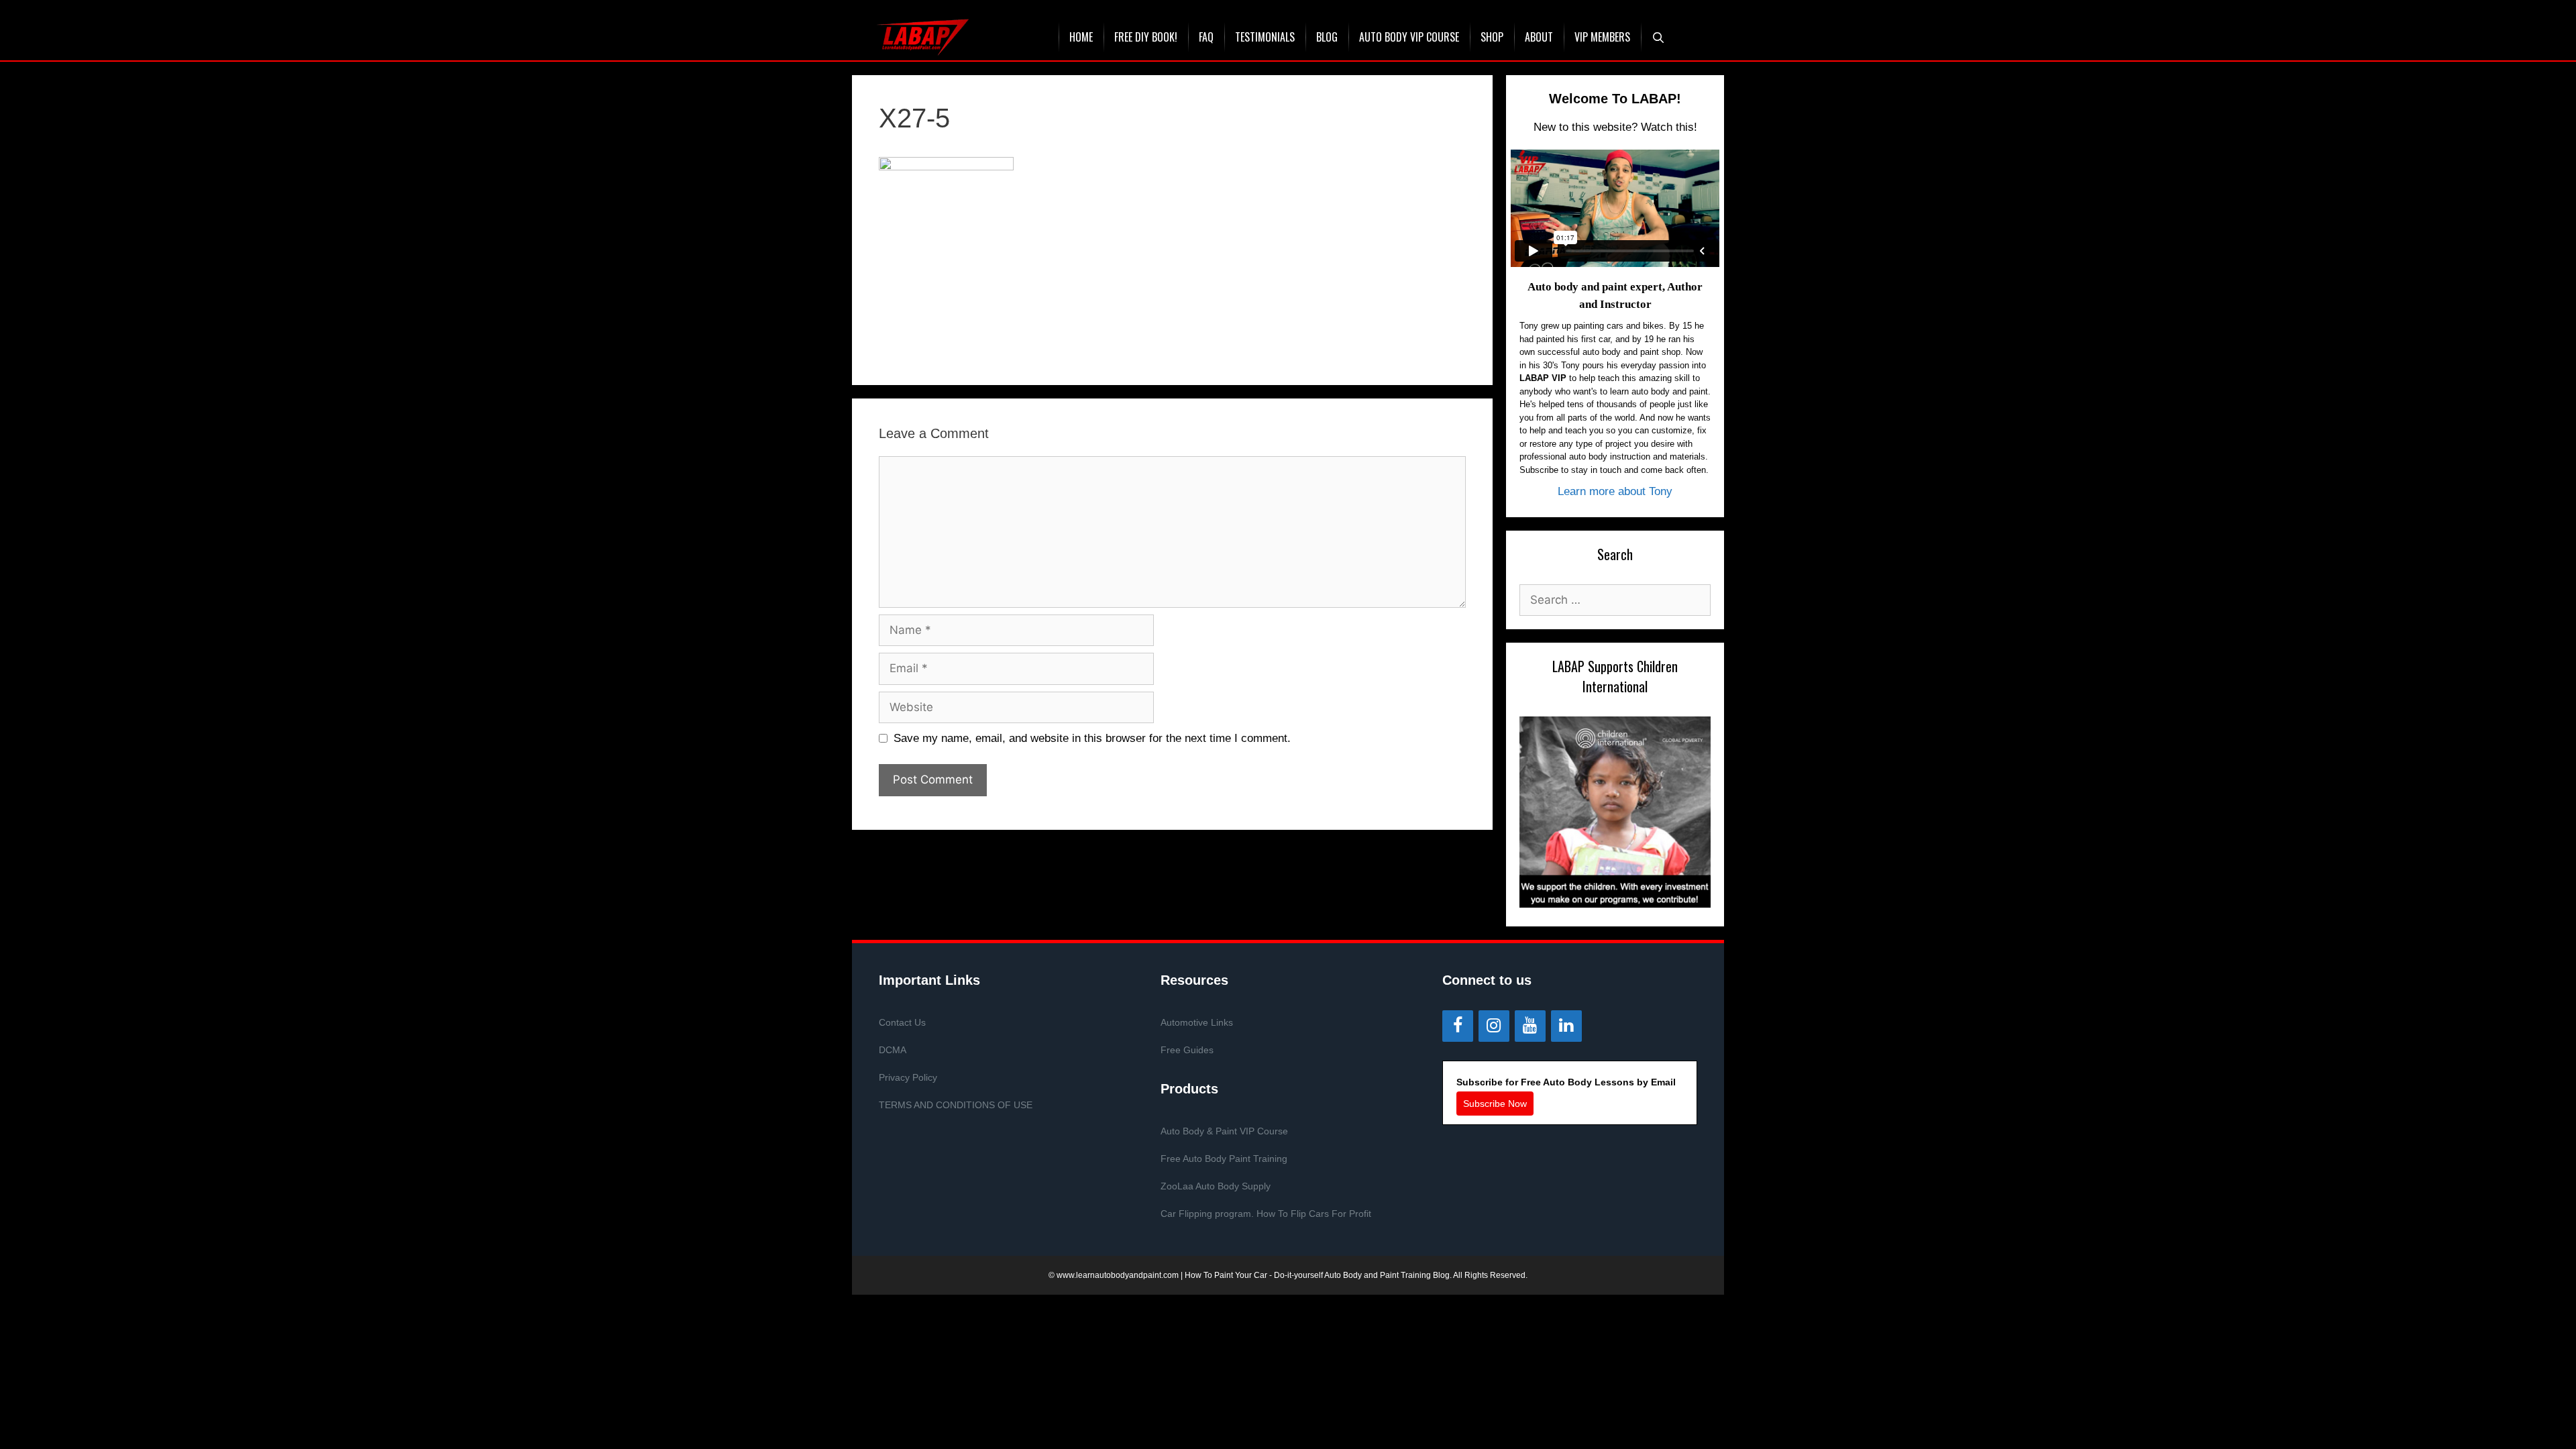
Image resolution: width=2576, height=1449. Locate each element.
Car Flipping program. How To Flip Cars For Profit (1266, 1214)
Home (1081, 37)
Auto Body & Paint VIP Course (1224, 1131)
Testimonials (1265, 37)
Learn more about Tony (1615, 491)
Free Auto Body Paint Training (1224, 1159)
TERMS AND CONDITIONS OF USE (956, 1105)
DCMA (893, 1050)
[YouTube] (1530, 1026)
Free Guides (1187, 1050)
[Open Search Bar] (1659, 37)
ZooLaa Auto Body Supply (1216, 1186)
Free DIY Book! (1146, 37)
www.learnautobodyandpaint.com (1118, 1275)
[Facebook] (1458, 1026)
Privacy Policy (908, 1077)
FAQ (1206, 37)
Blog (1327, 37)
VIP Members (1602, 37)
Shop (1492, 37)
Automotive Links (1197, 1022)
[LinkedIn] (1566, 1026)
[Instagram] (1494, 1026)
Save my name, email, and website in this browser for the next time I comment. (1092, 738)
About (1539, 37)
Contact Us (902, 1022)
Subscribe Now (1495, 1104)
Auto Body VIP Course (1409, 37)
